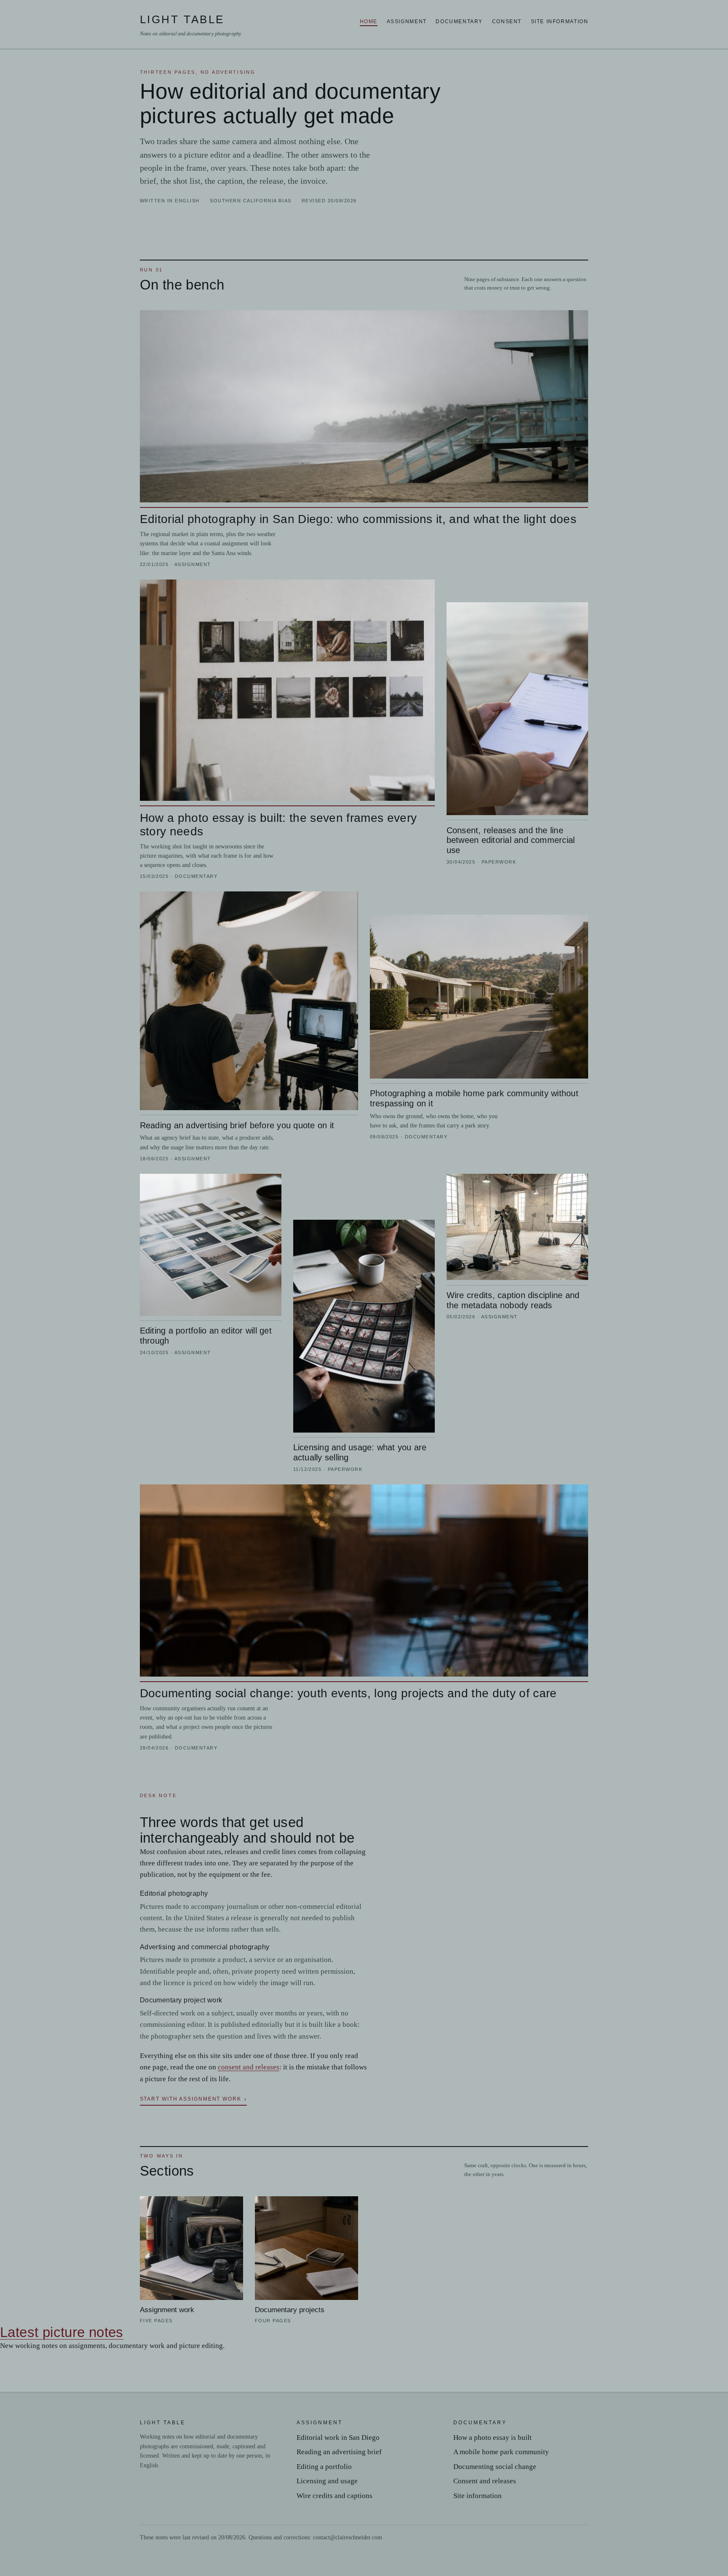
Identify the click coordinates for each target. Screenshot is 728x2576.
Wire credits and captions (335, 2496)
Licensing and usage (327, 2481)
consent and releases (249, 2067)
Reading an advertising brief (339, 2452)
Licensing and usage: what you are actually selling (360, 1452)
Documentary (459, 21)
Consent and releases (485, 2481)
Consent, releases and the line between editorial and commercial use (511, 840)
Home (369, 21)
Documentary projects (290, 2310)
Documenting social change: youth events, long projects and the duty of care (348, 1693)
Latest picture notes (62, 2332)
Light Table (190, 25)
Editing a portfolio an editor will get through (206, 1335)
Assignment (407, 21)
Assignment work (167, 2310)
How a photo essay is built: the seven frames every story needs (278, 825)
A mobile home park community (501, 2452)
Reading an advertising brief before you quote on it (237, 1125)
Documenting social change (495, 2467)
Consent (507, 21)
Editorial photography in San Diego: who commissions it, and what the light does (358, 519)
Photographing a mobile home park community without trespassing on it (474, 1098)
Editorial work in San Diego (338, 2438)
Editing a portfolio (324, 2467)
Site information (560, 21)
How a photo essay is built (492, 2438)
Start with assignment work (191, 2099)
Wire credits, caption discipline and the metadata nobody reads (513, 1300)
